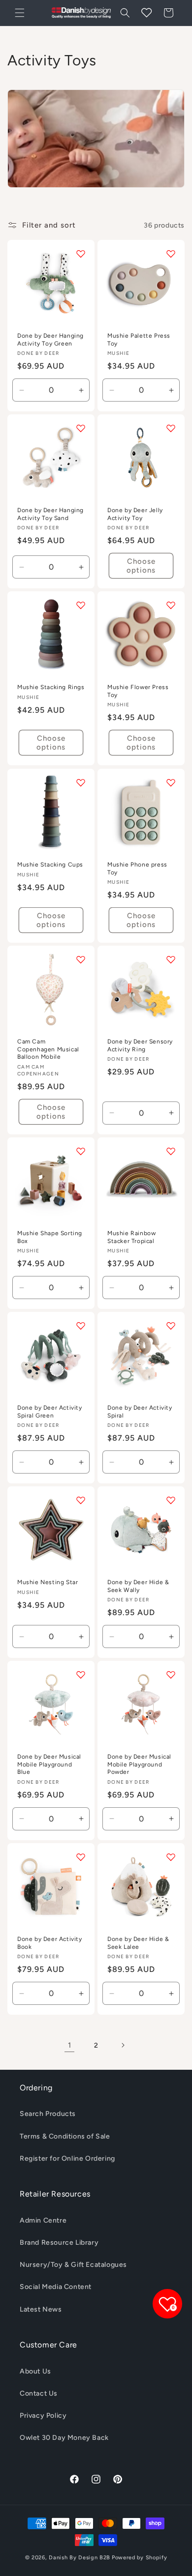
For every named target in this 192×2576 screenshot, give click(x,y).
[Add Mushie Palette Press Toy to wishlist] (171, 254)
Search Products (48, 2114)
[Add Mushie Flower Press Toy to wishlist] (171, 605)
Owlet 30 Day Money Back (64, 2438)
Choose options (141, 566)
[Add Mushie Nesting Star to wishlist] (81, 1500)
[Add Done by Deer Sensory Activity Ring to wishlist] (171, 959)
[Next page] (123, 2045)
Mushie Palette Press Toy (139, 340)
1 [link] (70, 2045)
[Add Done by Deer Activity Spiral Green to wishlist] (81, 1326)
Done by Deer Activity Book (50, 1943)
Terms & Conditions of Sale (65, 2136)
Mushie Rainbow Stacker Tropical (131, 1237)
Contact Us (39, 2393)
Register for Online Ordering (67, 2158)
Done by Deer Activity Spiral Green (50, 1412)
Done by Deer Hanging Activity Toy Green (50, 340)
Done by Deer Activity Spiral (140, 1412)
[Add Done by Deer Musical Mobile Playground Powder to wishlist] (171, 1675)
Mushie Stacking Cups (50, 865)
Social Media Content (56, 2287)
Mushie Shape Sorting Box (50, 1237)
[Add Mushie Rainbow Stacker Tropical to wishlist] (171, 1151)
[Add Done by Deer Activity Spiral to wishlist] (171, 1326)
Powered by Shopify (140, 2558)
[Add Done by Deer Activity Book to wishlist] (81, 1857)
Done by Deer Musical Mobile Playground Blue (49, 1764)
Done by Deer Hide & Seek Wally (138, 1586)
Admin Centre (43, 2220)
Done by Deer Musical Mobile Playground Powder (139, 1764)
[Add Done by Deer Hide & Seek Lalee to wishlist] (171, 1857)
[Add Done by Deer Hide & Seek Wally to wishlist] (171, 1500)
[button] (20, 13)
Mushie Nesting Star (48, 1582)
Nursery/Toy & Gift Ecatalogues (73, 2265)
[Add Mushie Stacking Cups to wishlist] (81, 782)
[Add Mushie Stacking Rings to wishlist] (81, 605)
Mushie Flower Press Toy (138, 691)
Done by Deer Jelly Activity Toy (135, 514)
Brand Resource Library (59, 2243)
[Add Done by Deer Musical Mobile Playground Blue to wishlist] (81, 1675)
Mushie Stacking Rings (51, 687)
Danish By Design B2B (80, 2558)
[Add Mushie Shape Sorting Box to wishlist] (81, 1151)
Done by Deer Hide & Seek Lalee (138, 1943)
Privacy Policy (43, 2416)
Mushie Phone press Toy (137, 868)
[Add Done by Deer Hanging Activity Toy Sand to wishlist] (81, 428)
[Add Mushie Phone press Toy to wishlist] (171, 782)
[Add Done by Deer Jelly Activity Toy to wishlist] (171, 428)
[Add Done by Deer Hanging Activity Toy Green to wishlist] (81, 254)
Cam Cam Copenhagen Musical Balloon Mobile (48, 1049)
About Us (35, 2371)
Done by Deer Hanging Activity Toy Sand (50, 514)
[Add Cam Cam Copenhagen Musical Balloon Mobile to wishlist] (81, 959)
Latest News (41, 2309)
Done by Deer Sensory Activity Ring (140, 1045)
